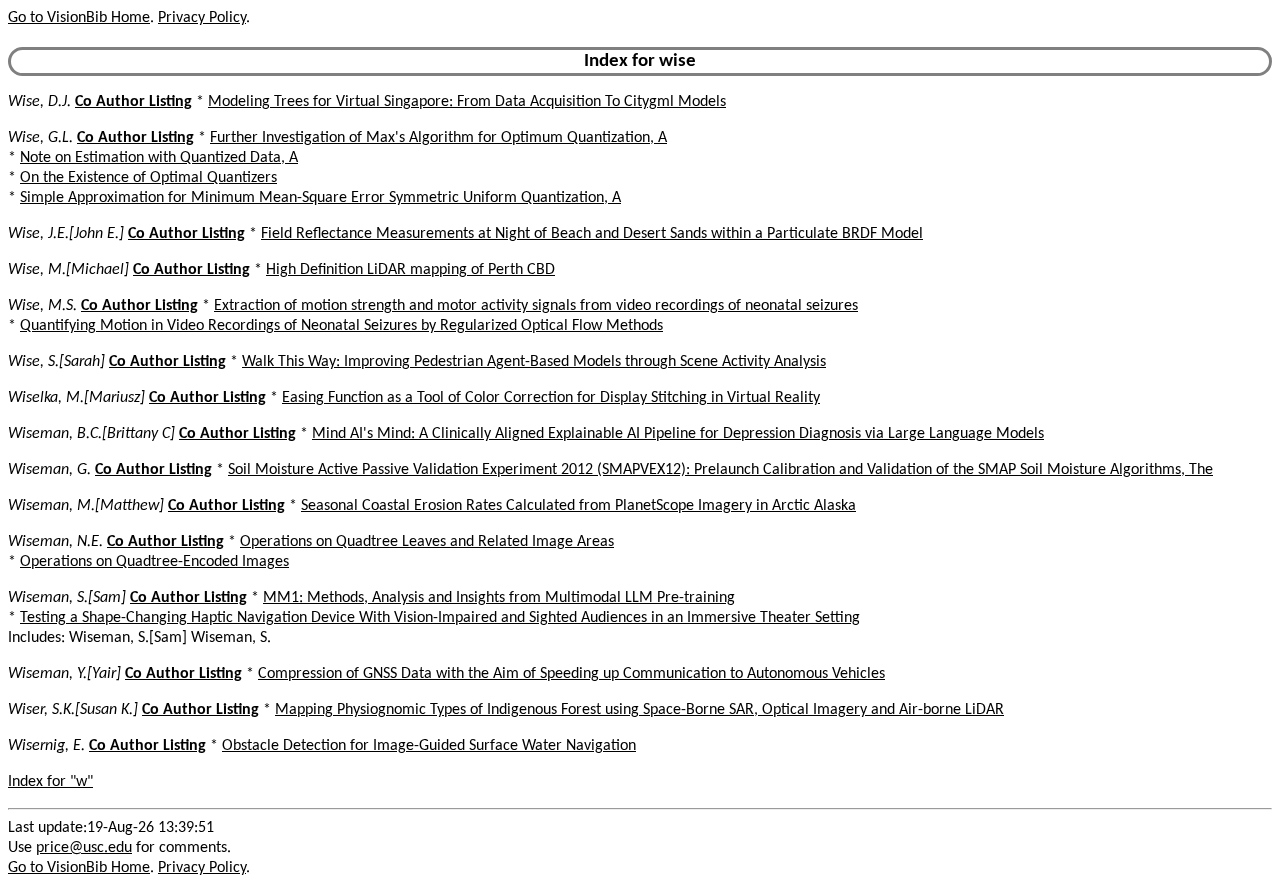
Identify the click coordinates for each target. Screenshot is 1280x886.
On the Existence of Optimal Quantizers (148, 178)
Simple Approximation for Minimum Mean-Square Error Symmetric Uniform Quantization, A (320, 198)
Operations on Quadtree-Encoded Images (154, 562)
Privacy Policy (202, 18)
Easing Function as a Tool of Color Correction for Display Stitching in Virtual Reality (551, 398)
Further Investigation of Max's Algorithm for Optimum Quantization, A (438, 138)
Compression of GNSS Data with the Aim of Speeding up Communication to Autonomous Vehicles (571, 674)
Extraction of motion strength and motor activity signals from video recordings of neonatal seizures (536, 306)
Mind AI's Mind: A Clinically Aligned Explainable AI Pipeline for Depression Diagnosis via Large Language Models (678, 434)
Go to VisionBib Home (79, 18)
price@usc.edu (84, 848)
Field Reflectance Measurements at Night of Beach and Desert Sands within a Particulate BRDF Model (592, 234)
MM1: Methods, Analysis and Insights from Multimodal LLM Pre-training (499, 598)
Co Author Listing (133, 102)
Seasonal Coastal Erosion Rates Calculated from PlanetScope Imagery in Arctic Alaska (578, 506)
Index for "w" (50, 782)
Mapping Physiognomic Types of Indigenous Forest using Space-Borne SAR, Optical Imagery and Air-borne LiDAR (639, 710)
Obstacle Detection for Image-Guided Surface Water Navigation (429, 746)
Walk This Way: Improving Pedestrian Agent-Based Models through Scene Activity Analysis (534, 362)
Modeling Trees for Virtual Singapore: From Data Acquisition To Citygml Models (467, 102)
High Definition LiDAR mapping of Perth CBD (410, 270)
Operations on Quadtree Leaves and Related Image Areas (427, 542)
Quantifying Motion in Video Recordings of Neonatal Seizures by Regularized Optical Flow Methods (341, 326)
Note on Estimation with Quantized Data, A (159, 158)
